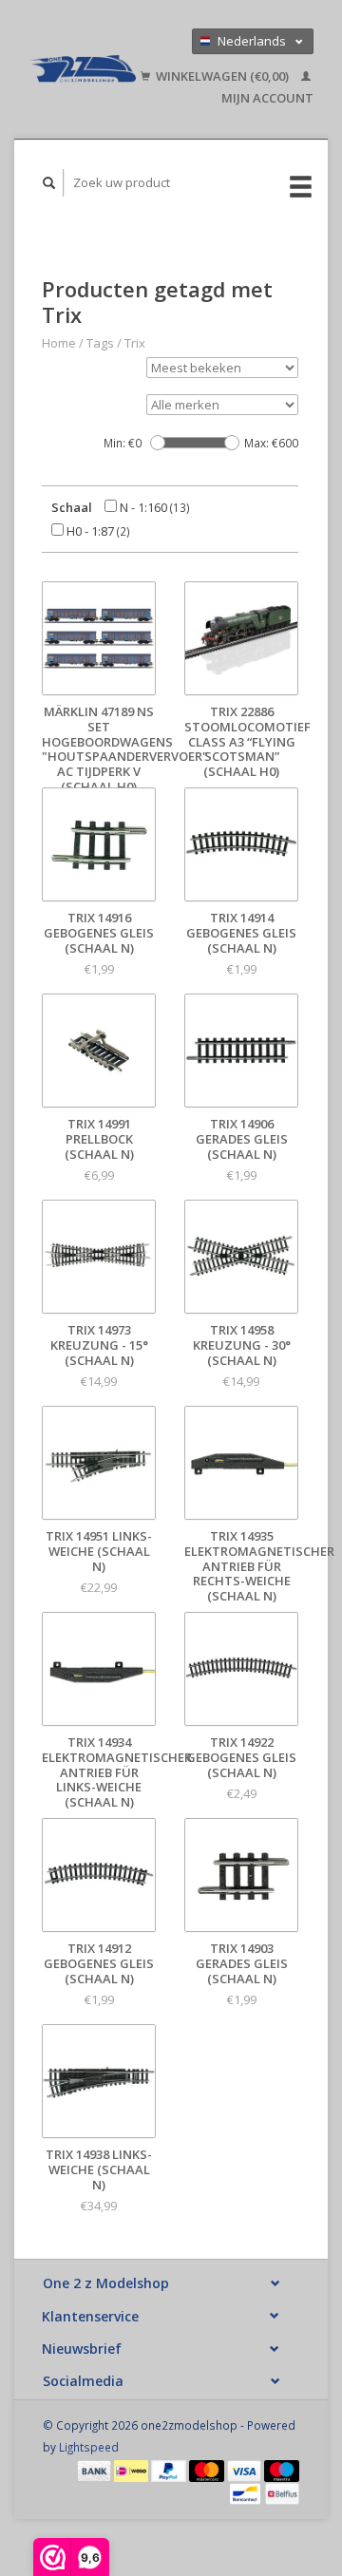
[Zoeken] (49, 183)
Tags (100, 343)
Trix (135, 343)
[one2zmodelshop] (82, 69)
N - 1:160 (153, 507)
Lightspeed (89, 2447)
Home (59, 343)
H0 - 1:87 (97, 531)
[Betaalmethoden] (96, 2470)
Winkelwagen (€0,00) (222, 76)
